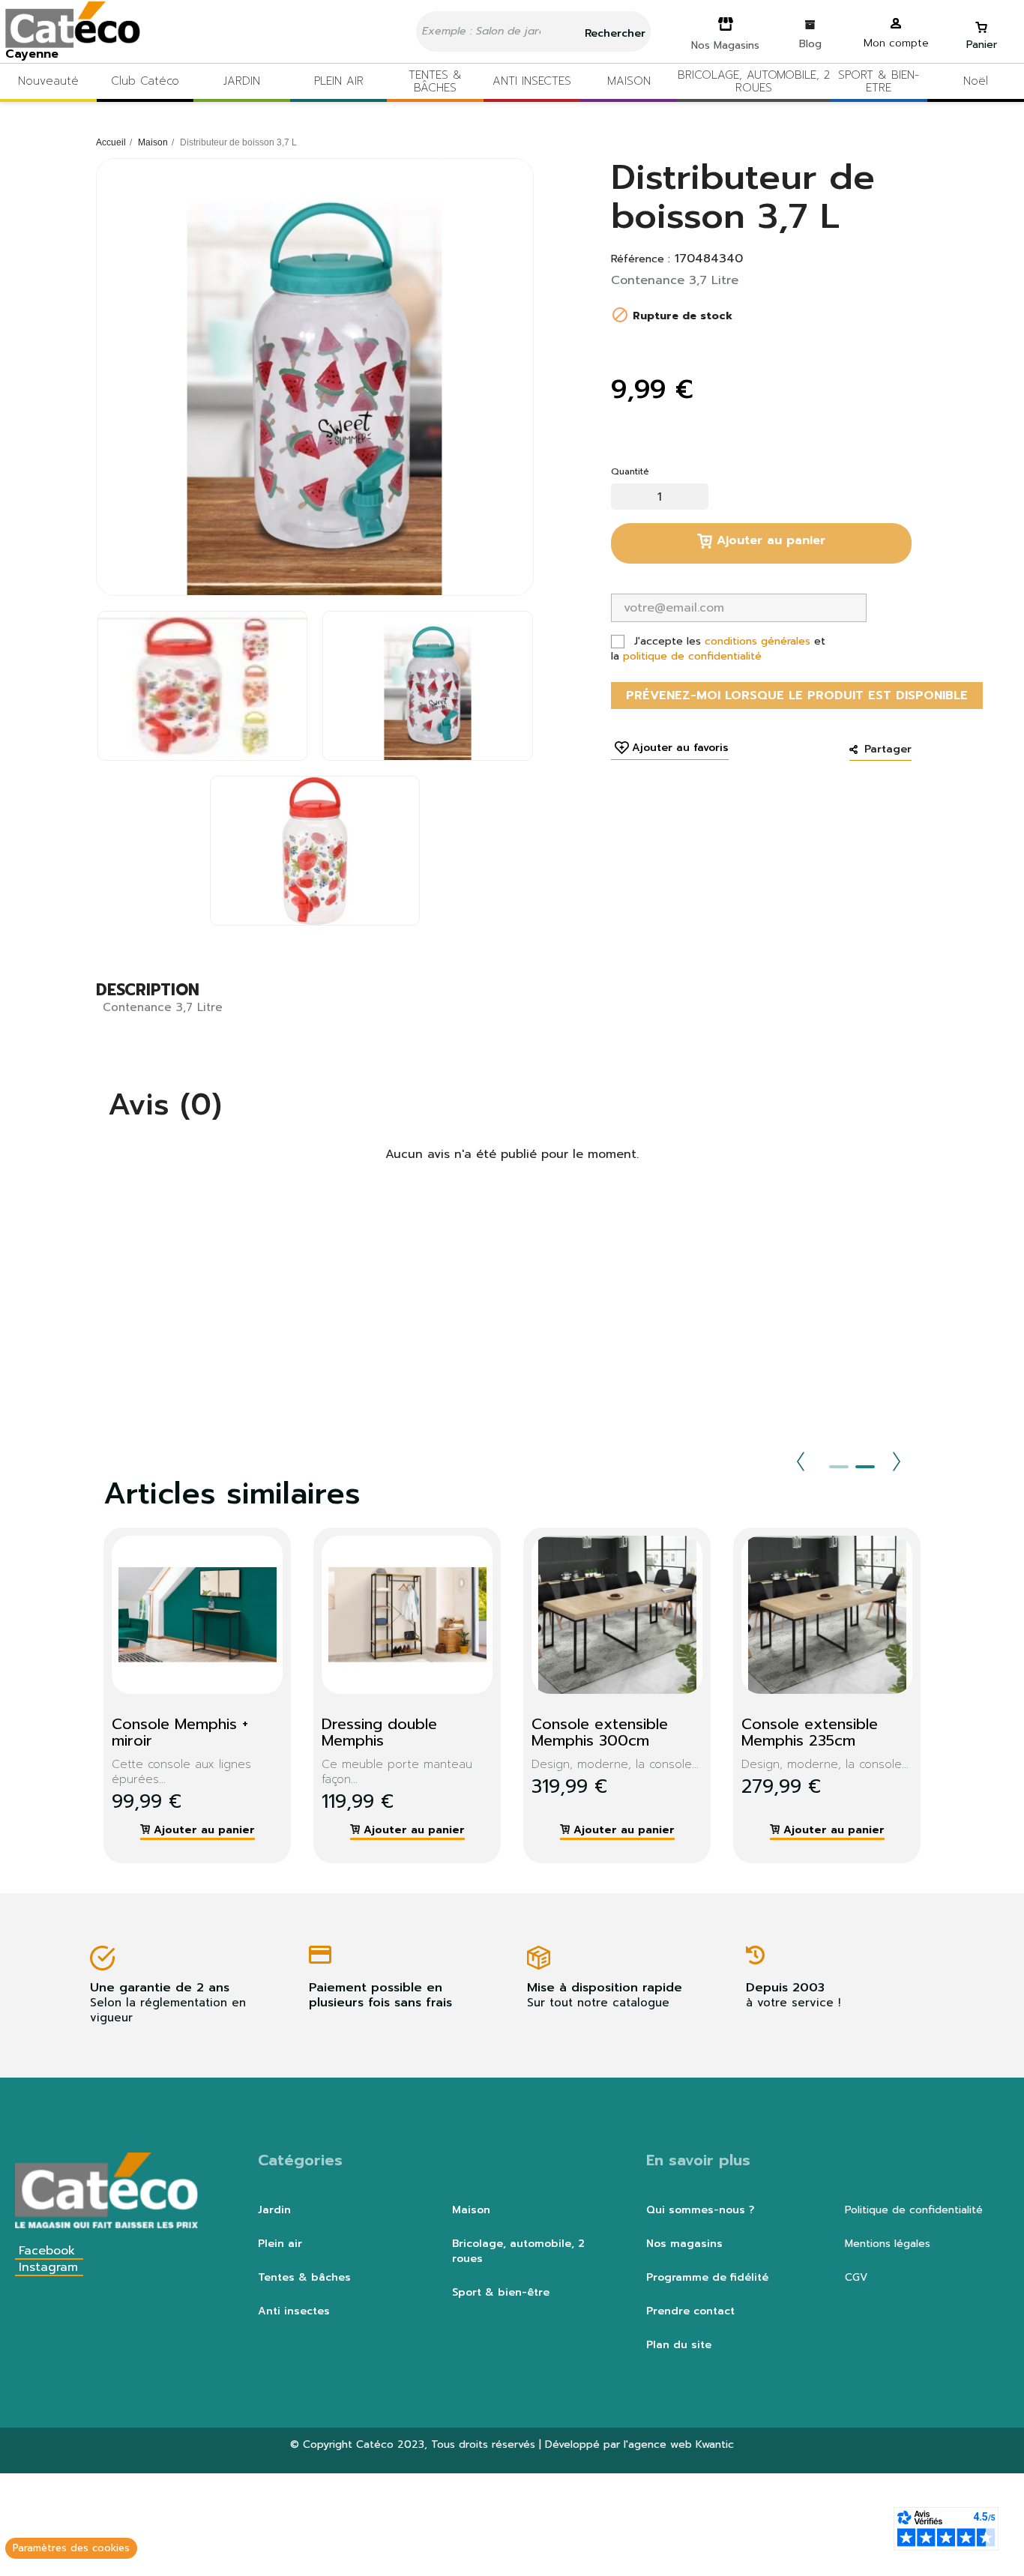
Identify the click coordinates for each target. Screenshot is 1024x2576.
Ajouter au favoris (680, 748)
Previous (801, 1462)
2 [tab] (865, 1467)
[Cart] (981, 21)
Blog (810, 44)
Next (897, 1462)
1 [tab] (839, 1467)
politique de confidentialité (692, 656)
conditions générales (758, 641)
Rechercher (613, 33)
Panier (982, 45)
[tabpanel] (186, 1695)
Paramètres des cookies (71, 2548)
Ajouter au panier (769, 540)
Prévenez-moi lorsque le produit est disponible (797, 696)
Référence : (641, 259)
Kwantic (715, 2444)
